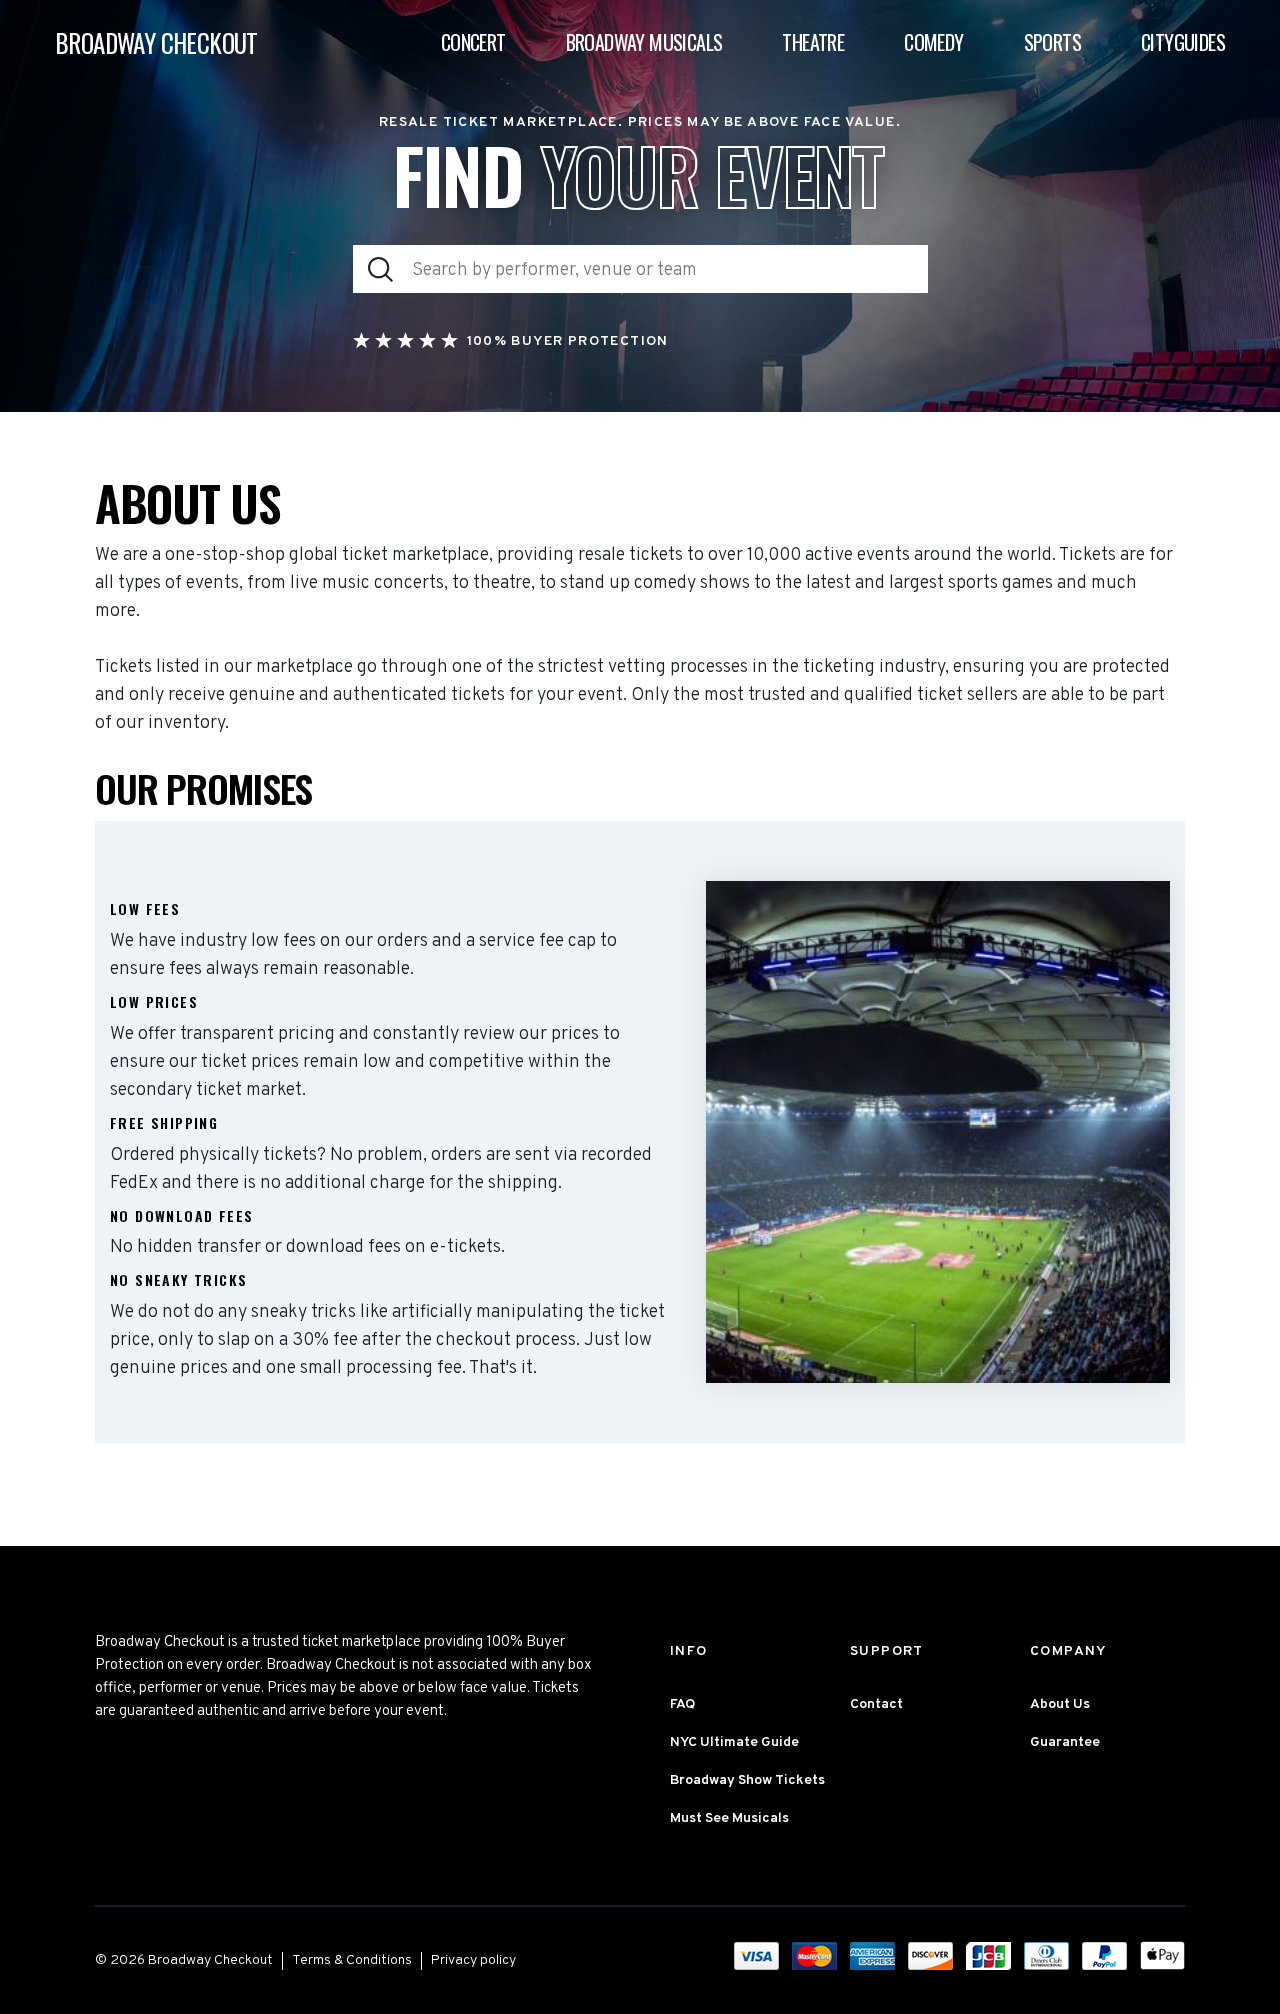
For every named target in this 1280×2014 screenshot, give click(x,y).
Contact (876, 1704)
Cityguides (1183, 42)
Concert (473, 42)
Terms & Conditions (352, 1960)
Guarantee (1065, 1742)
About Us (1060, 1704)
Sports (1052, 42)
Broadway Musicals (644, 42)
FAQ (682, 1704)
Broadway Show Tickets (747, 1780)
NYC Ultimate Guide (734, 1742)
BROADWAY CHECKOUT (156, 42)
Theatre (813, 42)
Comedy (933, 42)
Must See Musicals (729, 1818)
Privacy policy (473, 1960)
